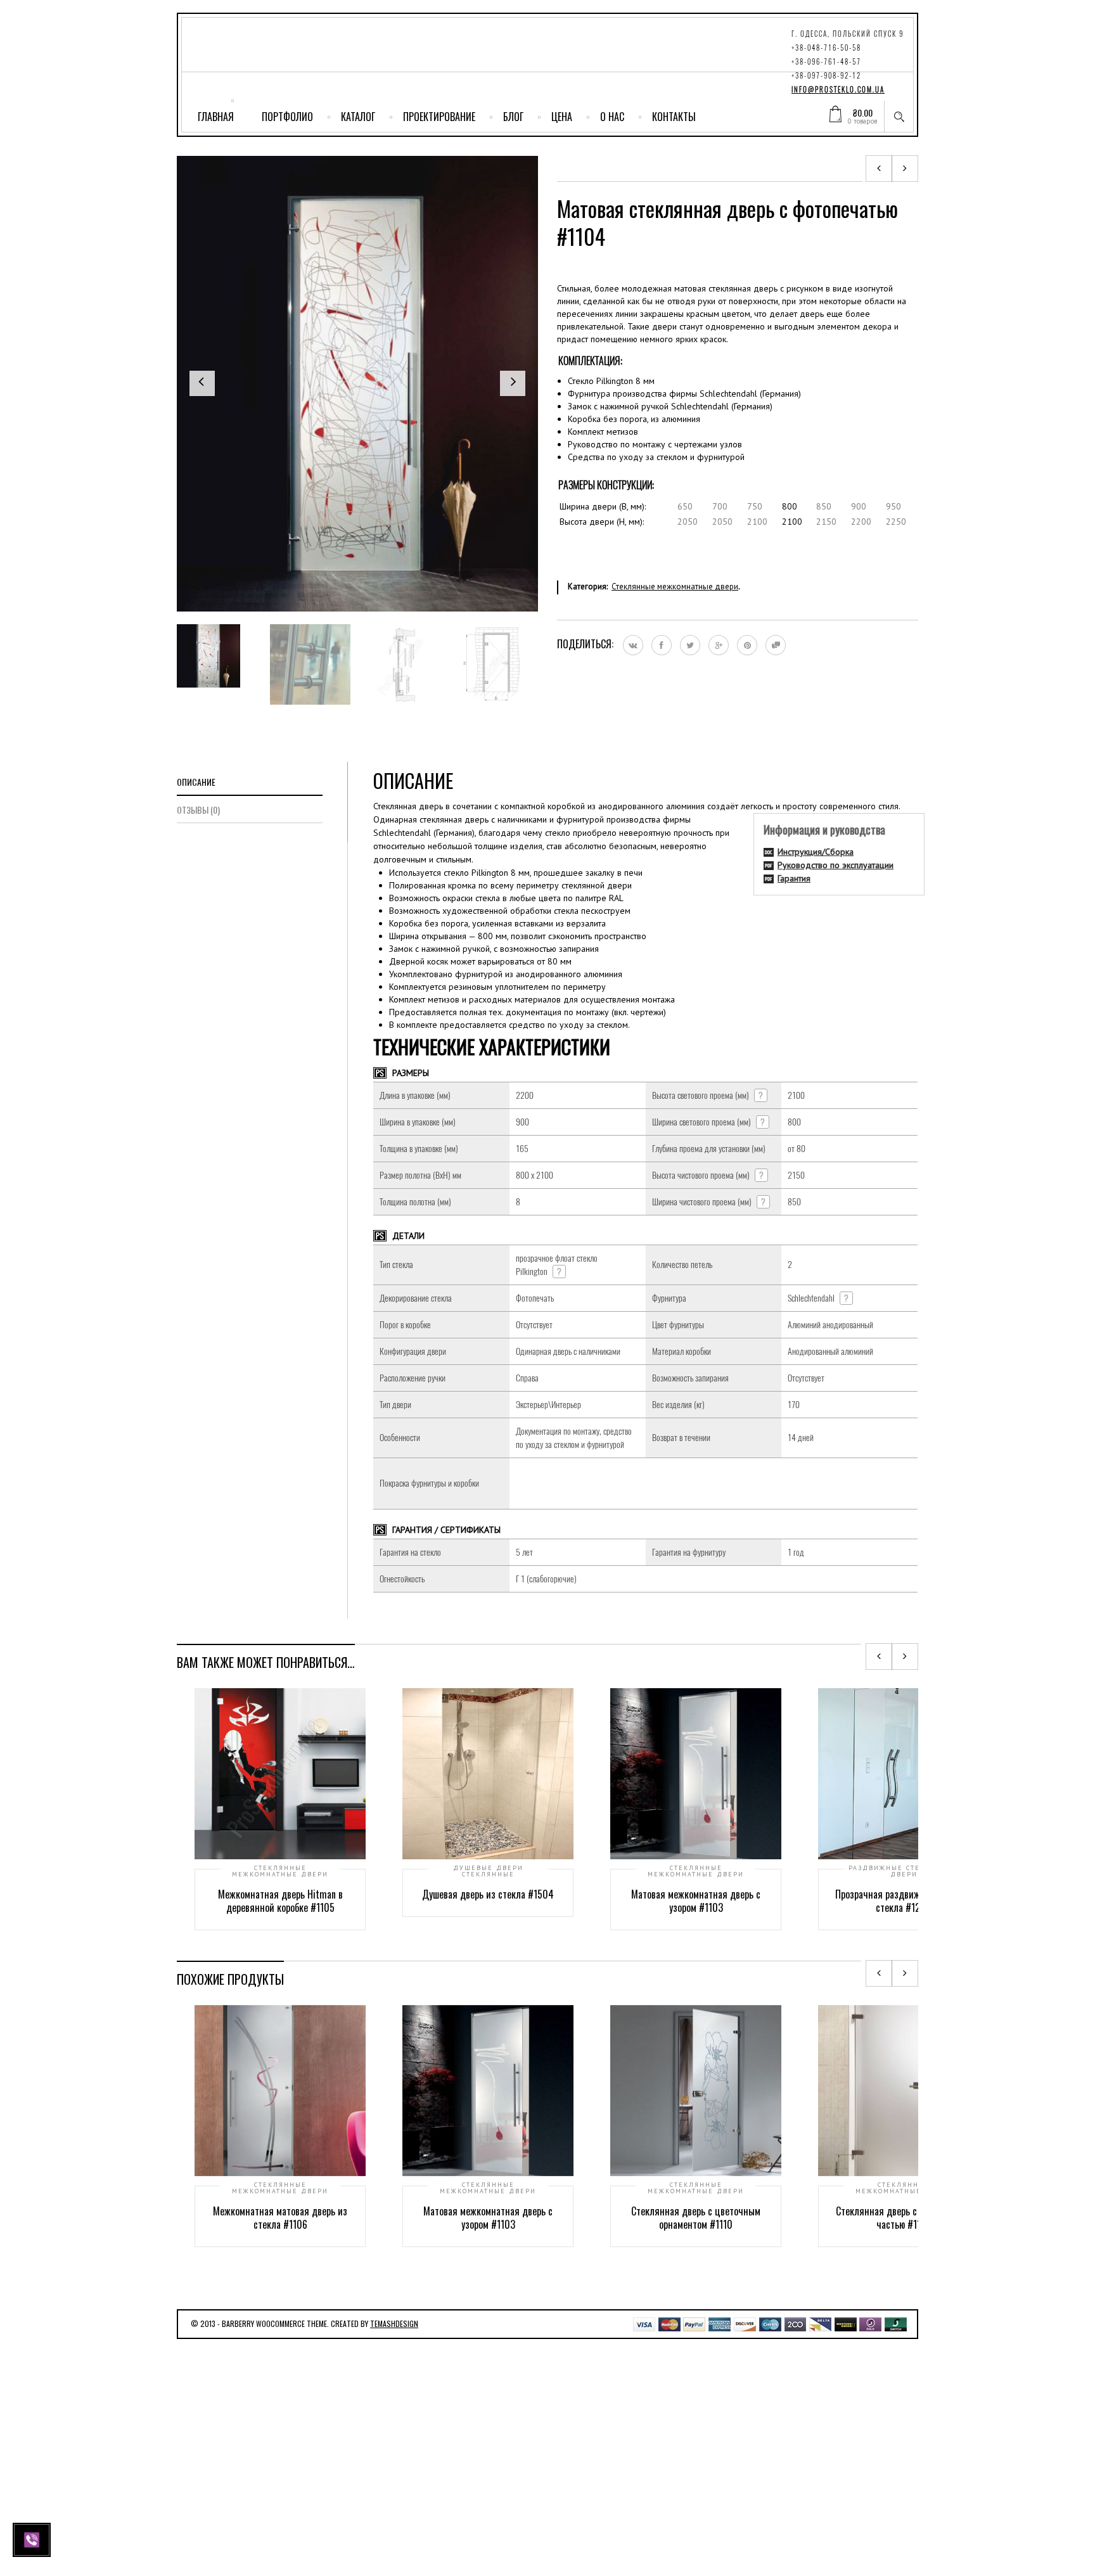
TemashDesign (394, 2323)
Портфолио (287, 117)
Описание (196, 782)
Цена (562, 117)
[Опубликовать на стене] (633, 645)
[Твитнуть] (690, 645)
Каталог (358, 117)
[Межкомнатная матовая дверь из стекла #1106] (879, 169)
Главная (216, 117)
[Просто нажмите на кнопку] (33, 2539)
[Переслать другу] (776, 645)
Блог (513, 117)
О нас (612, 117)
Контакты (674, 117)
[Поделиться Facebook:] (662, 645)
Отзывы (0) (198, 810)
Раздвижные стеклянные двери (904, 1871)
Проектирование (439, 117)
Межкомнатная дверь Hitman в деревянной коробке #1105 (280, 1901)
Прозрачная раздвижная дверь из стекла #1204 (904, 1901)
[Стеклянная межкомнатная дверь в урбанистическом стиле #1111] (905, 169)
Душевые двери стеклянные (488, 1871)
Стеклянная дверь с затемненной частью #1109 (904, 2218)
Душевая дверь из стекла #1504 (488, 1894)
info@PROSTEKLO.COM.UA (838, 90)
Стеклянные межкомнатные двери (675, 586)
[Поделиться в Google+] (719, 645)
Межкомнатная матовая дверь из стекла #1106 (280, 2218)
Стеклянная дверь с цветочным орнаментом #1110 (696, 2218)
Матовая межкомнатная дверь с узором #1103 (696, 1901)
